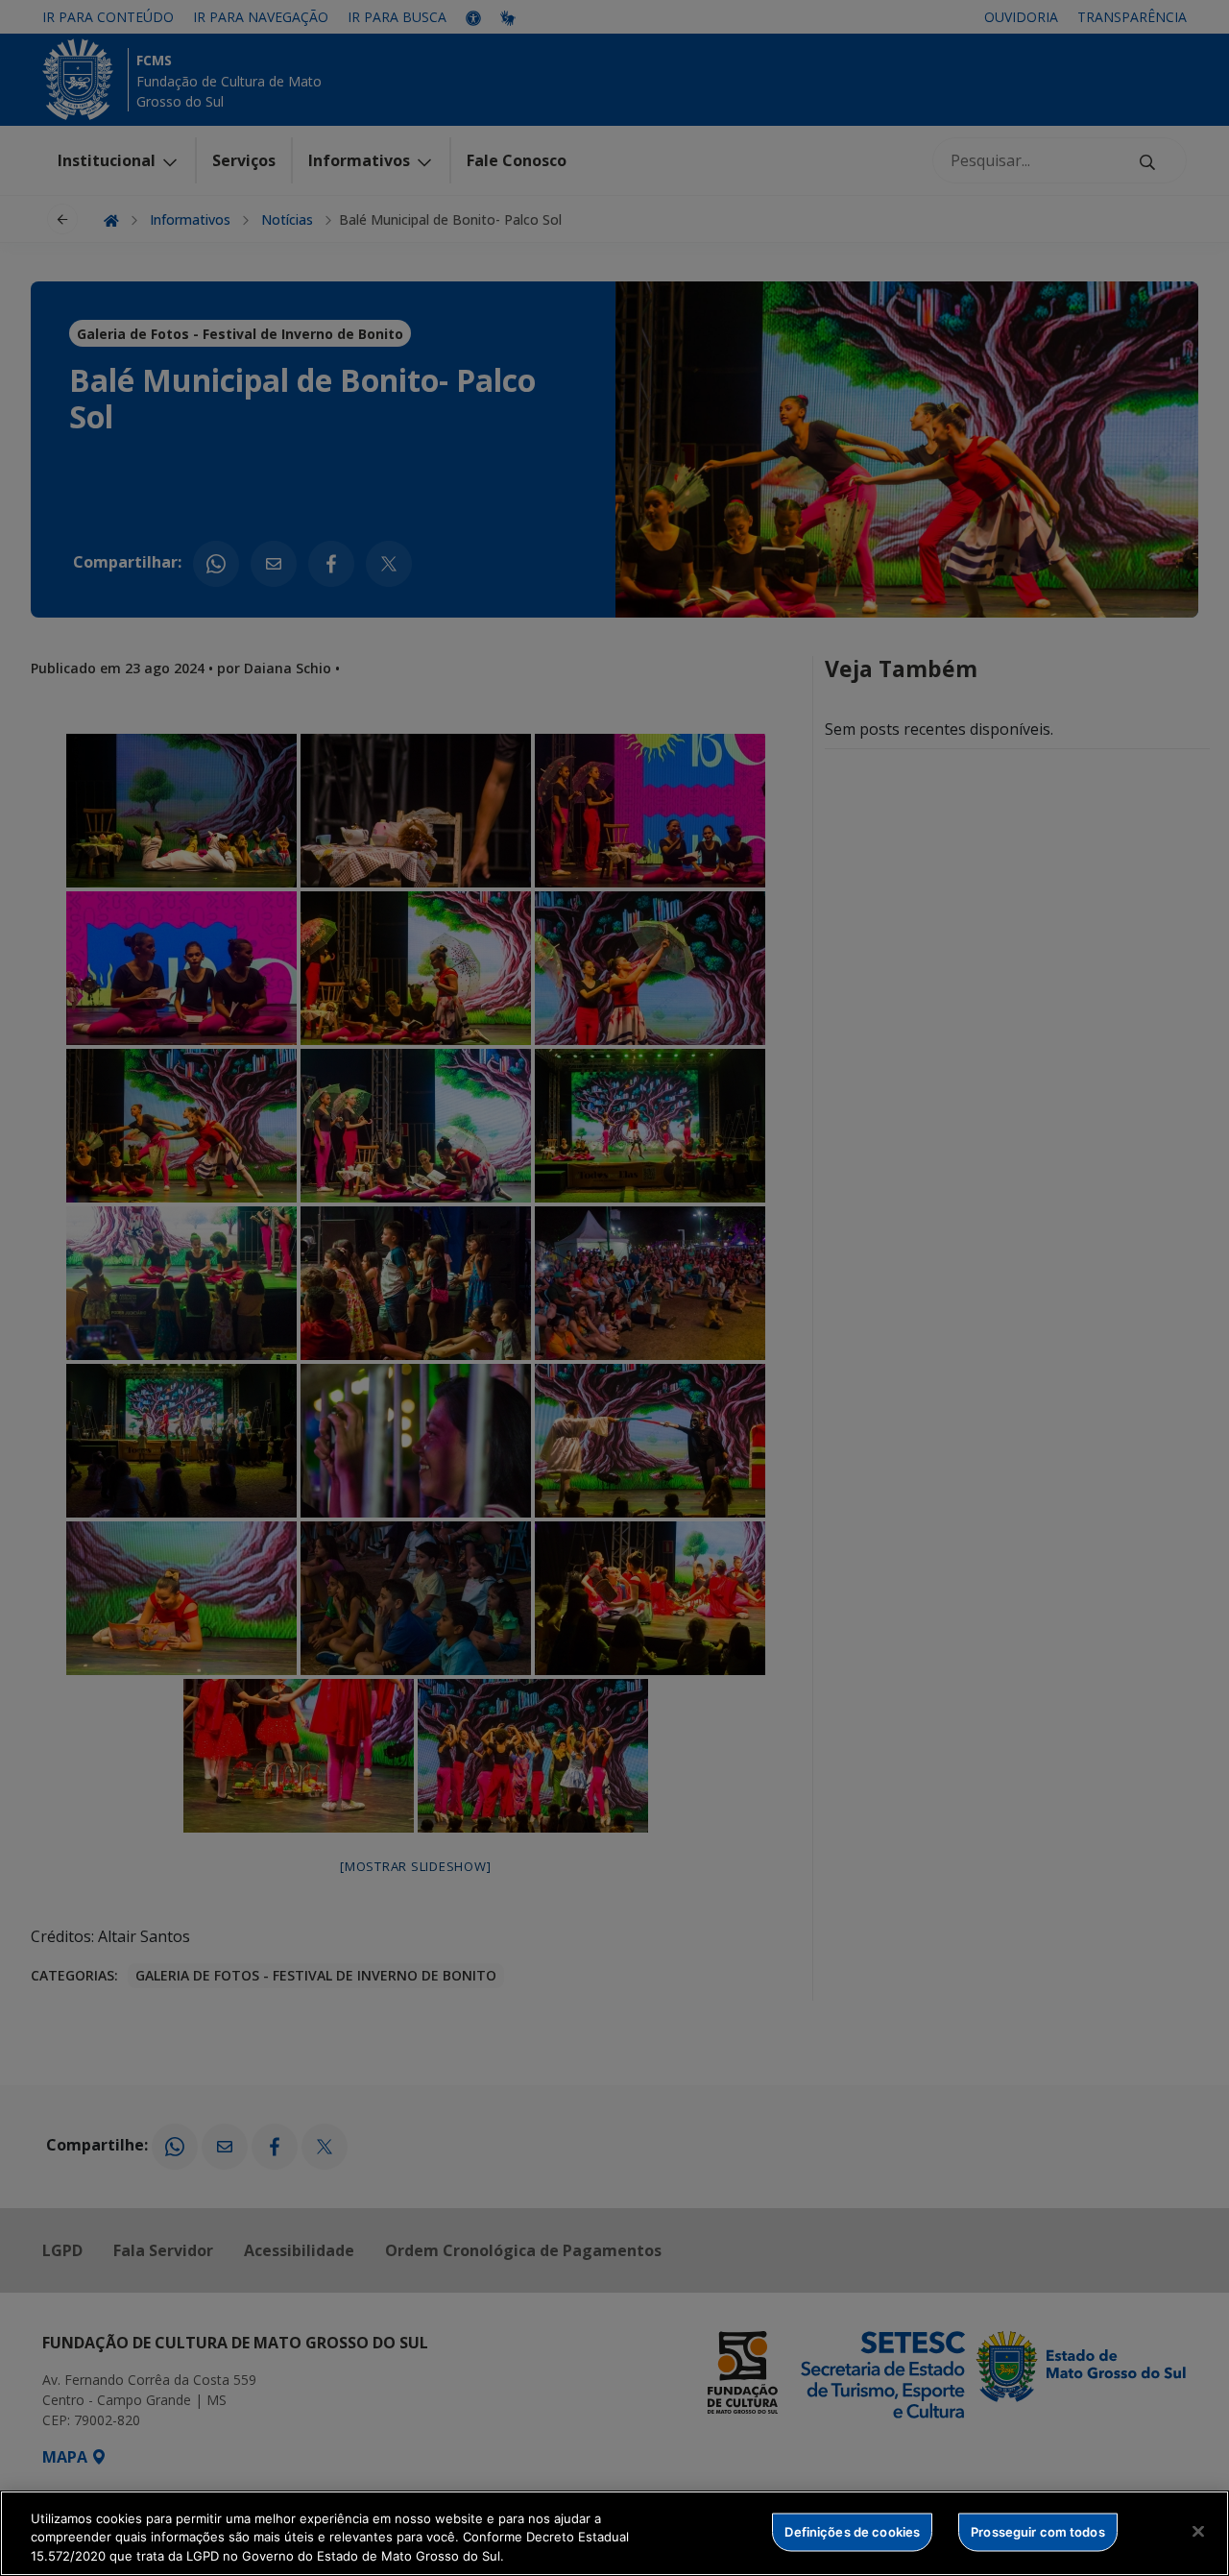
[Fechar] (1198, 2531)
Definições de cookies (852, 2531)
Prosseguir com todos (1038, 2531)
